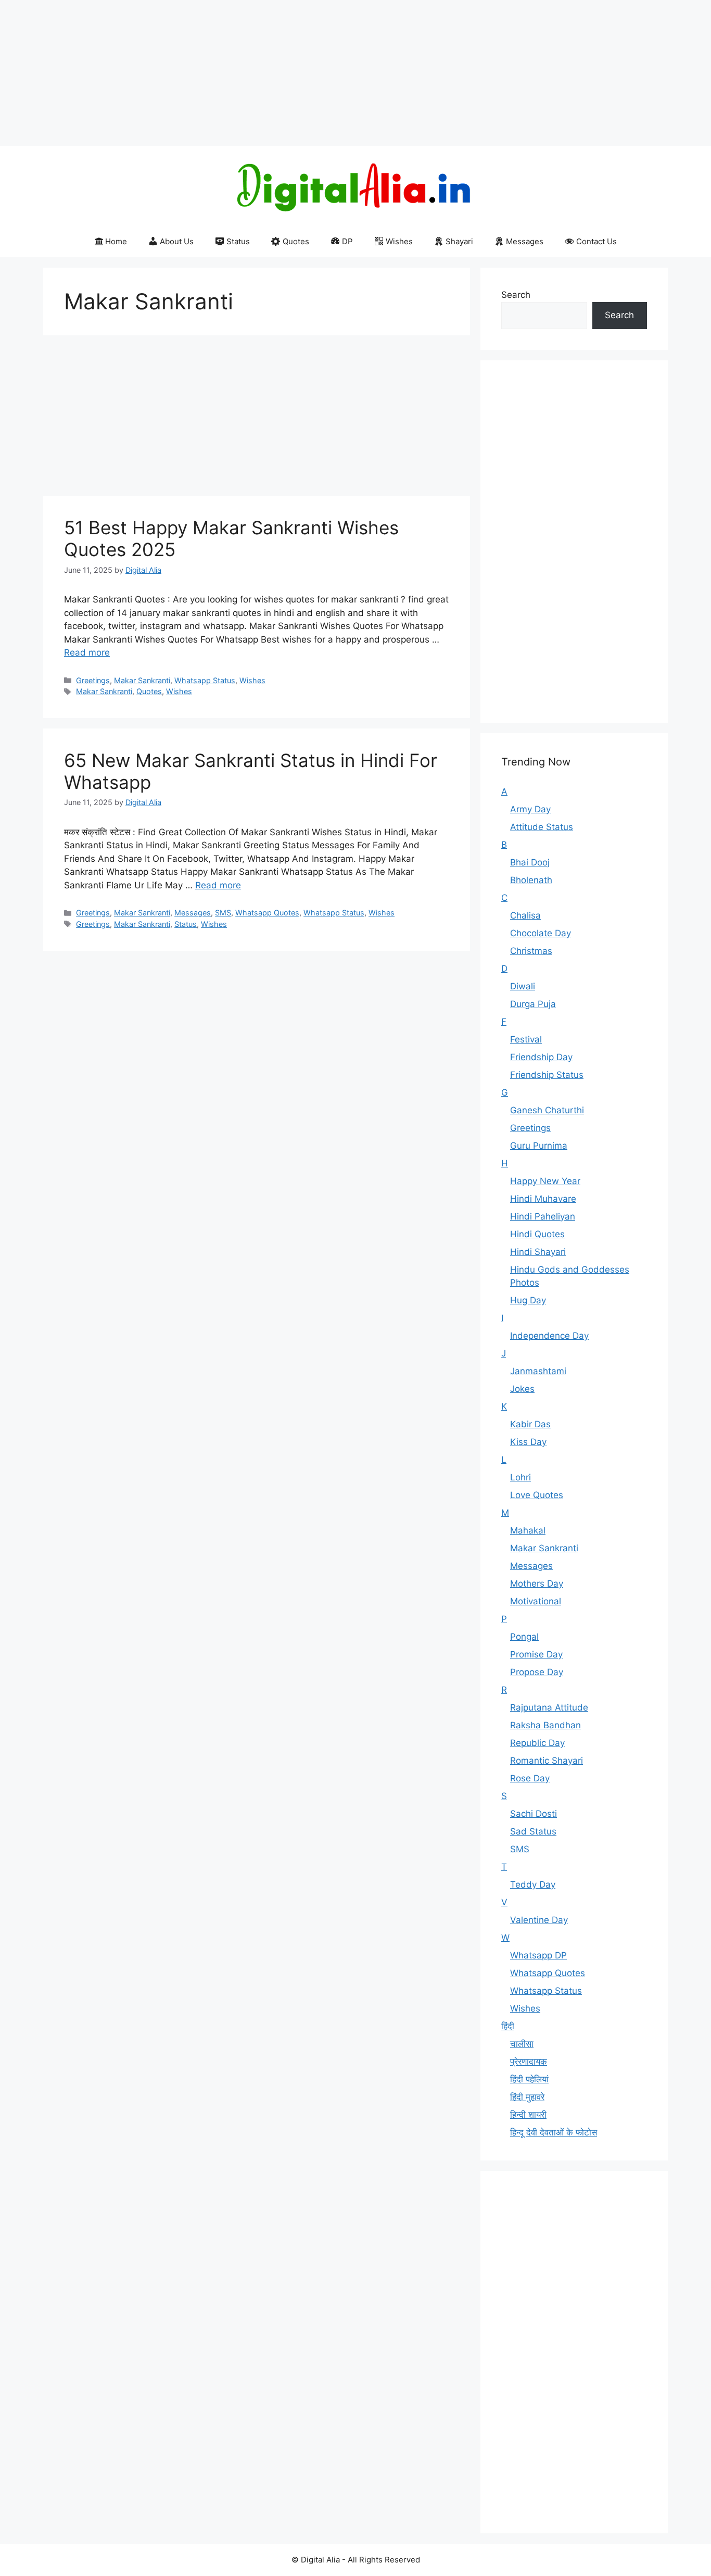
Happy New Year (545, 1181)
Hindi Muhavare (543, 1199)
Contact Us (596, 241)
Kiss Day (528, 1442)
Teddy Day (533, 1884)
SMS (223, 913)
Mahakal (528, 1530)
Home (116, 241)
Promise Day (536, 1654)
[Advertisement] (312, 73)
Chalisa (525, 915)
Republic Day (537, 1743)
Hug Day (528, 1300)
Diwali (523, 986)
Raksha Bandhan (545, 1725)
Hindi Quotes (537, 1234)
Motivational (536, 1601)
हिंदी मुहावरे (527, 2097)
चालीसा (522, 2044)
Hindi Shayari (538, 1252)
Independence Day (549, 1336)
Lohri (520, 1477)
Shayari (459, 241)
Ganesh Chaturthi (547, 1110)
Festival (526, 1039)
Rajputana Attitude (549, 1707)
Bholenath (531, 880)
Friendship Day (541, 1057)
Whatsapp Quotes (267, 913)
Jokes (522, 1389)
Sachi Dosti (534, 1814)
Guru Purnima (539, 1146)
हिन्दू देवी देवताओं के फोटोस (554, 2132)
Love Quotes (537, 1495)
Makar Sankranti (142, 680)
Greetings (93, 680)
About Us (177, 241)
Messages (525, 241)
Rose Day (530, 1778)
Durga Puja (533, 1004)
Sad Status (533, 1831)
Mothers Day (537, 1584)
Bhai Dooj (530, 862)
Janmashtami (538, 1371)
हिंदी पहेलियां (529, 2079)
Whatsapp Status (205, 680)
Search (516, 295)
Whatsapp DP (538, 1955)
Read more (87, 652)
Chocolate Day (541, 933)
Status (238, 241)
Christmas (531, 951)
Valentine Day (539, 1920)
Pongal (524, 1637)
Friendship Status (547, 1075)
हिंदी (508, 2026)
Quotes (296, 241)
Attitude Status (542, 827)
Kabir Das (530, 1424)
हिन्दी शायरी (528, 2115)
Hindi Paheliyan (543, 1216)
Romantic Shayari (547, 1761)
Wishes (399, 241)
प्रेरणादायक (529, 2062)
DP (347, 241)
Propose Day (537, 1672)
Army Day (530, 809)
